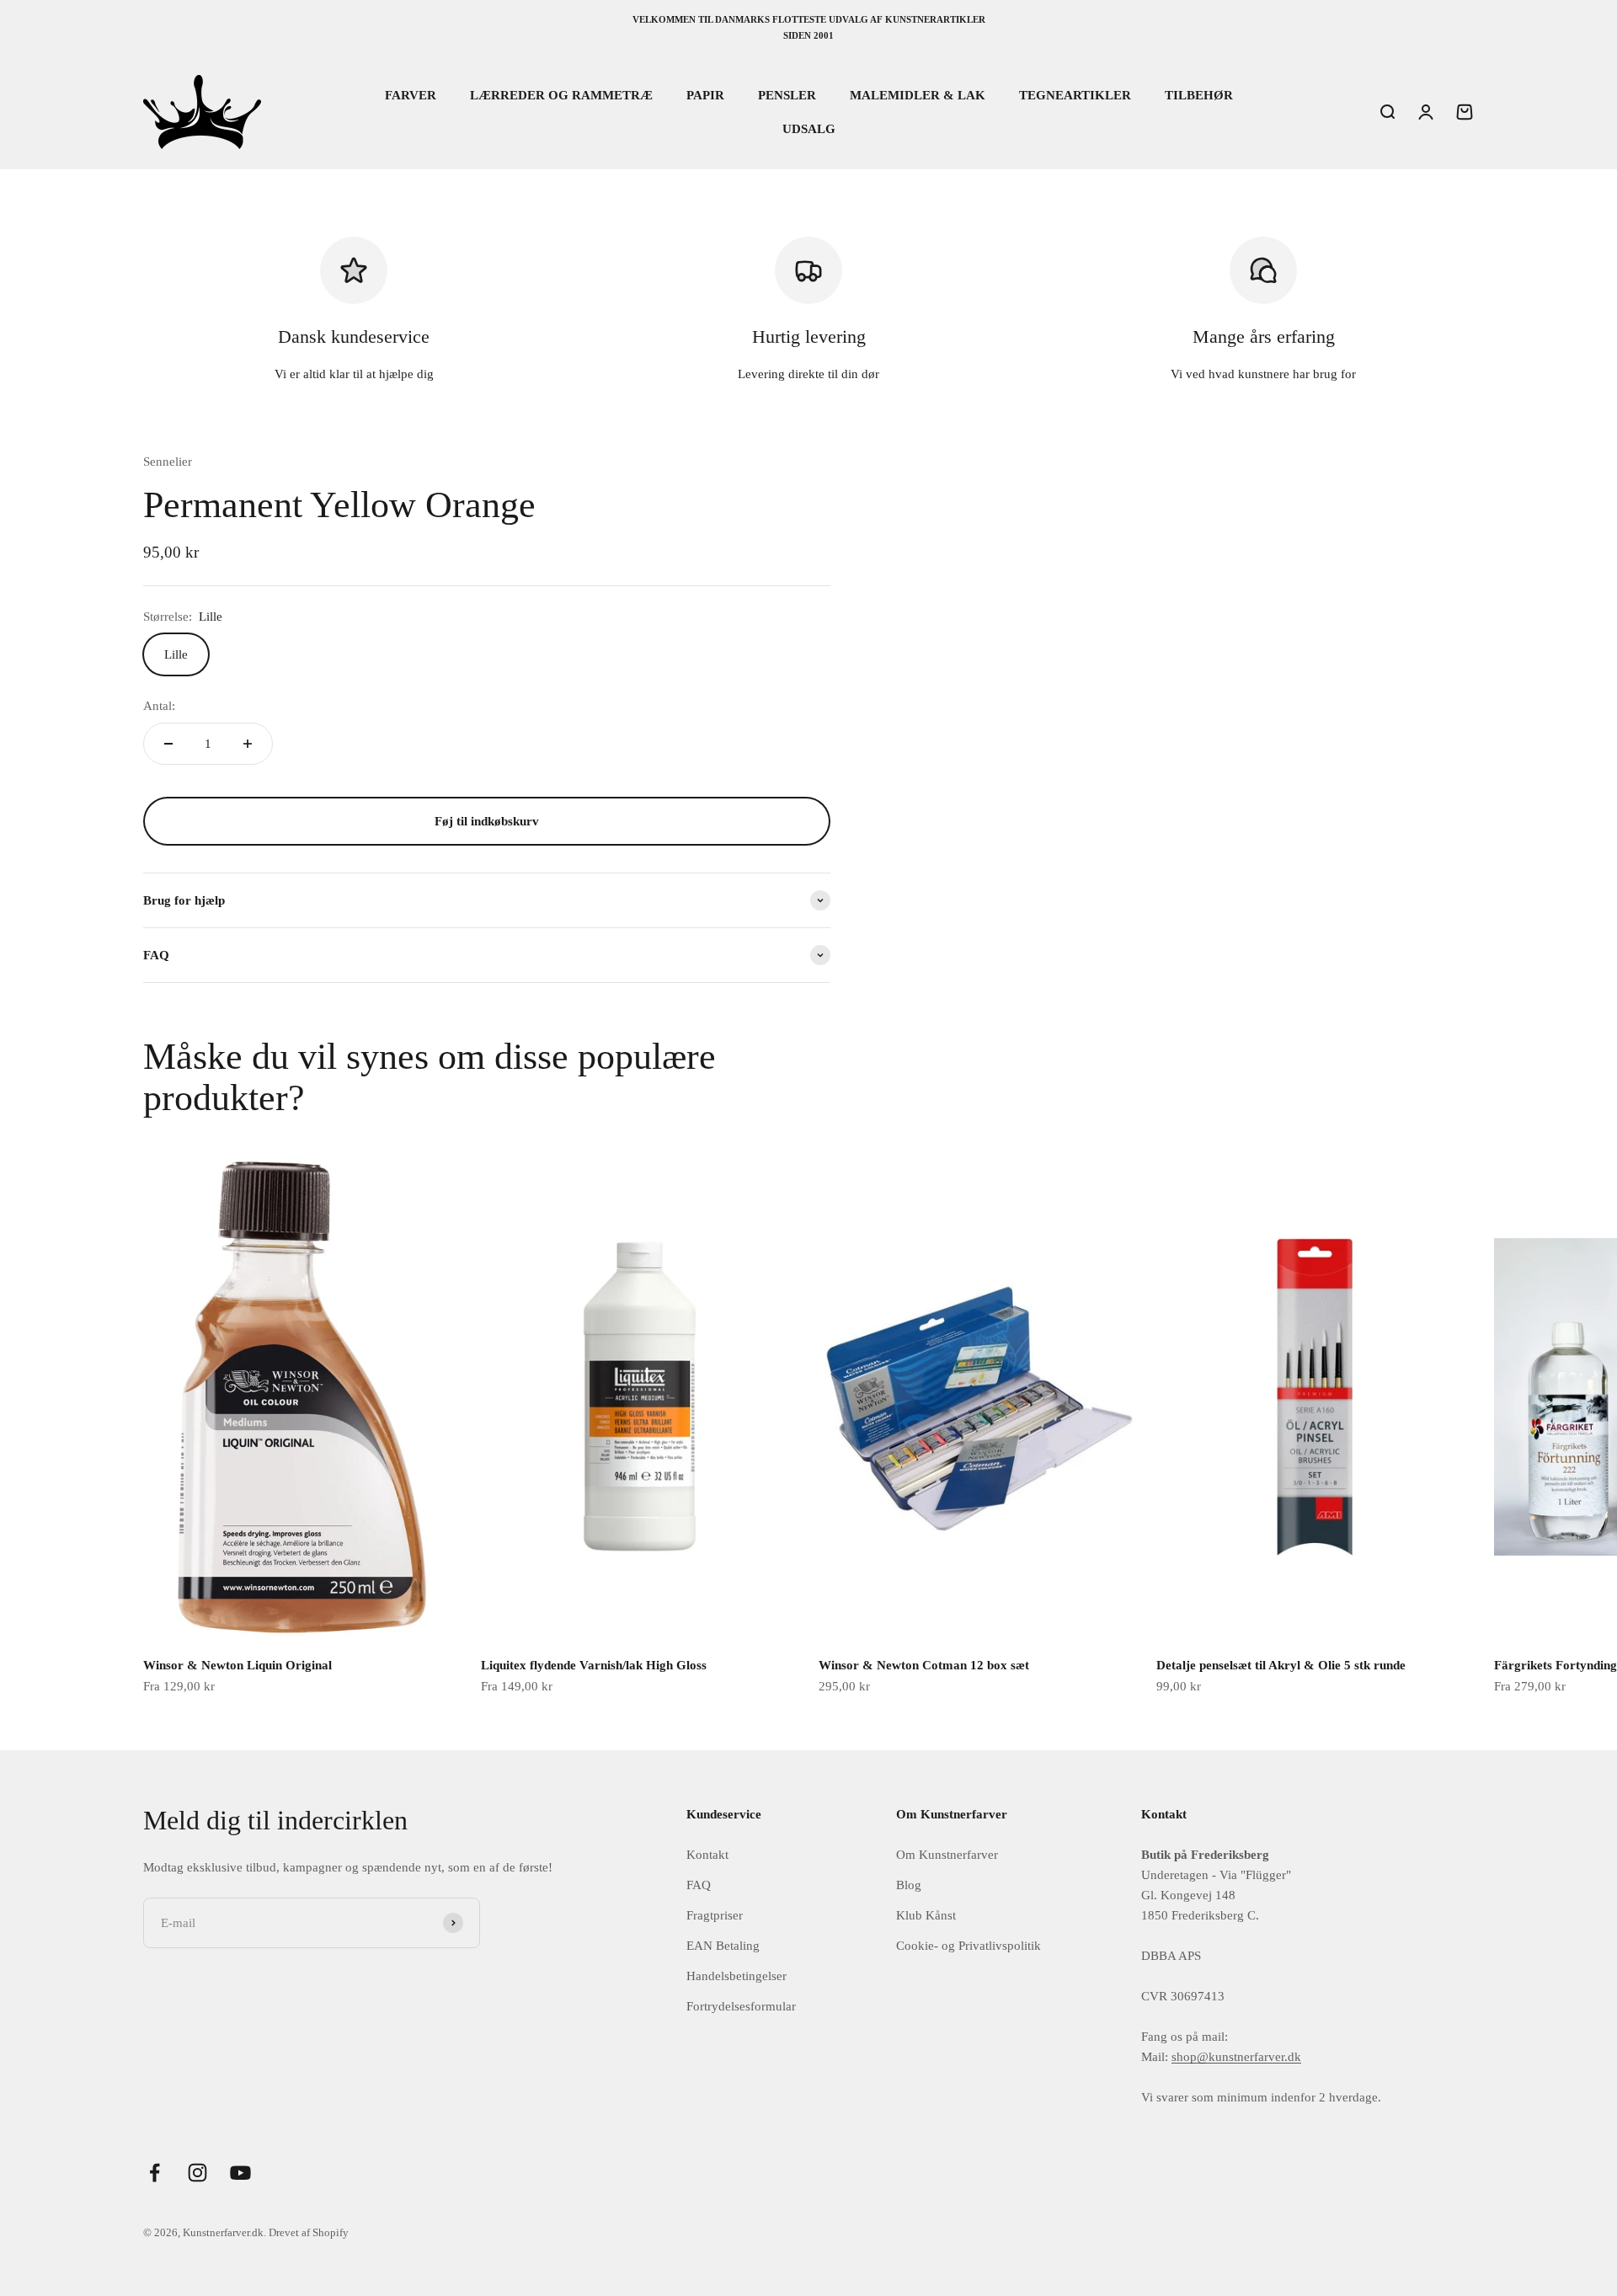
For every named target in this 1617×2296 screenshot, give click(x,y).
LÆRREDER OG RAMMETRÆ (561, 95)
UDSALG (809, 129)
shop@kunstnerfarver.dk (1236, 2057)
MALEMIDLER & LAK (918, 95)
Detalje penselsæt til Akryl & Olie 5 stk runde (1281, 1665)
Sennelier (168, 462)
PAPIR (705, 95)
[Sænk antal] (168, 744)
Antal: (159, 706)
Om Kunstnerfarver (947, 1855)
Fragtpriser (715, 1915)
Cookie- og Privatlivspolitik (969, 1946)
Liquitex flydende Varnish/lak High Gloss (594, 1665)
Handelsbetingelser (736, 1976)
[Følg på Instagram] (197, 2173)
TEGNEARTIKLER (1075, 95)
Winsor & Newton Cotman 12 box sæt (924, 1665)
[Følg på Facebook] (155, 2173)
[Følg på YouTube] (240, 2173)
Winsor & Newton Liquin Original (237, 1665)
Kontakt (707, 1855)
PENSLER (787, 95)
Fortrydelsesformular (741, 2006)
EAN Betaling (723, 1946)
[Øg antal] (248, 744)
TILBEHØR (1199, 95)
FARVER (411, 95)
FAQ (699, 1885)
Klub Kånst (926, 1915)
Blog (909, 1885)
